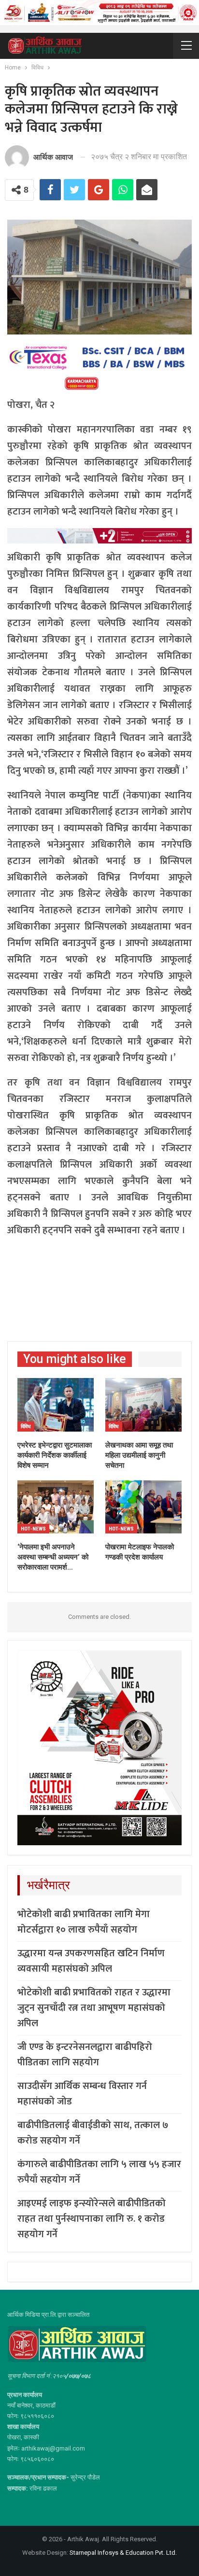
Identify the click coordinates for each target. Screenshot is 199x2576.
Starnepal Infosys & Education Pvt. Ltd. (123, 2553)
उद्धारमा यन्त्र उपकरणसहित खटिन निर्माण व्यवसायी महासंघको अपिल (91, 1961)
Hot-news (33, 1529)
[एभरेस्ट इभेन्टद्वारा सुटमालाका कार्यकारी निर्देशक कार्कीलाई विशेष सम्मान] (56, 1405)
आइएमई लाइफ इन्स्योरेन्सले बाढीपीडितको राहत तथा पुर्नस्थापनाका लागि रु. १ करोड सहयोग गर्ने (92, 2219)
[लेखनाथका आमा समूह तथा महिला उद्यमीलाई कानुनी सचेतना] (143, 1405)
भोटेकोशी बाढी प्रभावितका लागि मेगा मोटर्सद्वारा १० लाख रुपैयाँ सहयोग (84, 1922)
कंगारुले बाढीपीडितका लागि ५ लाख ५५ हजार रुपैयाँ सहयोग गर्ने (99, 2172)
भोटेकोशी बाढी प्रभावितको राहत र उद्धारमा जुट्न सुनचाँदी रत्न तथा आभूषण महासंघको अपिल (94, 2008)
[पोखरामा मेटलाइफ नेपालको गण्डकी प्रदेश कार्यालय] (143, 1507)
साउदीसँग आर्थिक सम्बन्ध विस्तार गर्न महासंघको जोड (82, 2094)
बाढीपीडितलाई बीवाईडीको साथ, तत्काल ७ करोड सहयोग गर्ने (93, 2133)
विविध (26, 1427)
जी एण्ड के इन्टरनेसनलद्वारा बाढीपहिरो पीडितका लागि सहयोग (85, 2055)
